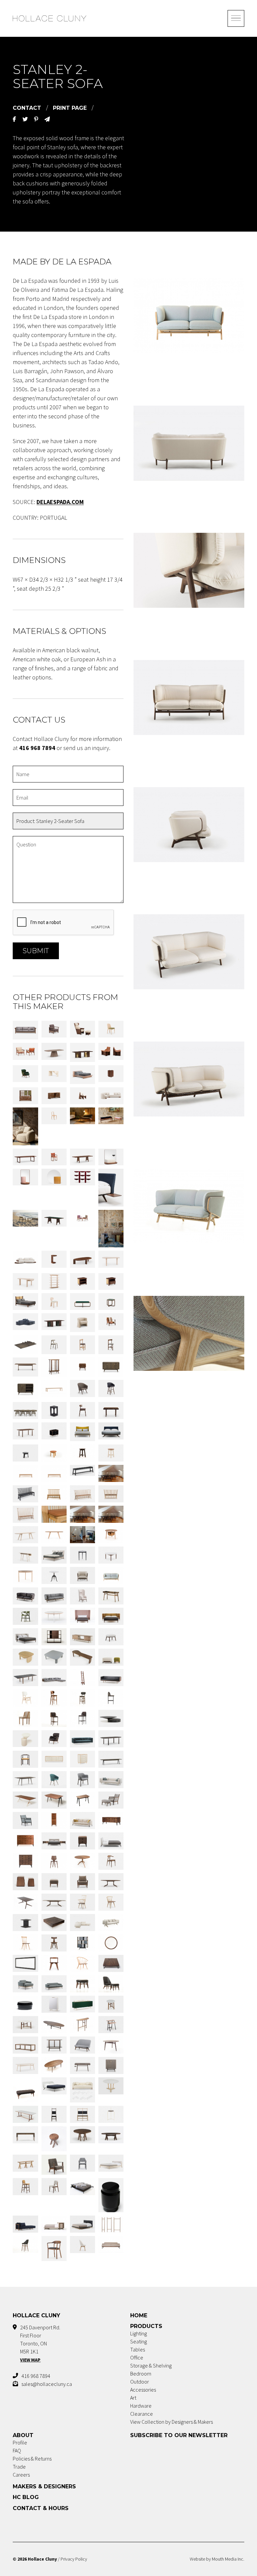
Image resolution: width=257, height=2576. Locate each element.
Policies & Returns (32, 2459)
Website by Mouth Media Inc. (217, 2559)
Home (139, 2315)
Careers (21, 2475)
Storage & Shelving (151, 2365)
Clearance (142, 2414)
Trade (19, 2467)
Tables (138, 2349)
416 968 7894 (36, 2376)
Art (133, 2398)
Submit (36, 951)
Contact (27, 108)
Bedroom (141, 2374)
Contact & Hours (41, 2508)
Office (137, 2357)
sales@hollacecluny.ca (47, 2384)
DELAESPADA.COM (60, 502)
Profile (20, 2442)
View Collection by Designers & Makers (172, 2422)
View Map (30, 2360)
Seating (139, 2341)
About (23, 2435)
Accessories (143, 2390)
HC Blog (26, 2497)
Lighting (139, 2333)
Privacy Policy (74, 2559)
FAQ (17, 2450)
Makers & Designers (44, 2486)
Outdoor (140, 2382)
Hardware (141, 2406)
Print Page (70, 108)
